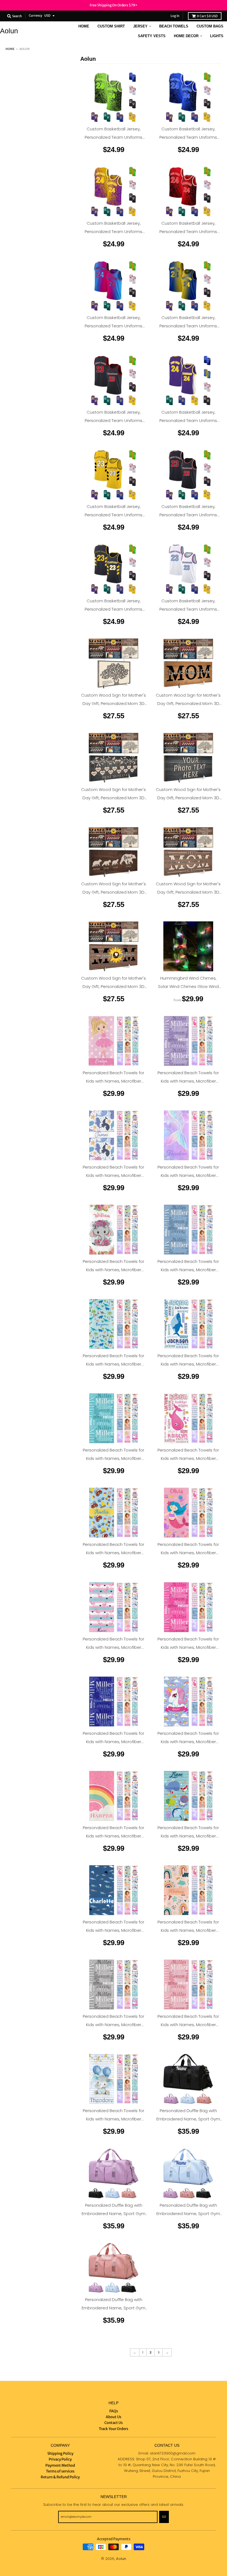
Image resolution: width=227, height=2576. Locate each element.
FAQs (114, 2411)
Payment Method (60, 2465)
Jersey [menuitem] (140, 26)
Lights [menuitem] (217, 36)
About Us (114, 2417)
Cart (207, 16)
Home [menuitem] (84, 26)
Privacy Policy (60, 2459)
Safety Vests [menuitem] (152, 36)
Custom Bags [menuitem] (210, 26)
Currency (35, 16)
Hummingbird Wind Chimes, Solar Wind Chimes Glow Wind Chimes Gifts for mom (188, 986)
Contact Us (114, 2423)
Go (164, 2517)
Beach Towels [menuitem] (174, 26)
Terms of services (60, 2471)
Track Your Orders (114, 2429)
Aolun (9, 31)
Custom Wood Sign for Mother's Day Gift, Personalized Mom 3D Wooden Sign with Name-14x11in (114, 703)
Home (10, 49)
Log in (175, 16)
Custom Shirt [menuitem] (111, 26)
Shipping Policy (60, 2454)
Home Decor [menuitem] (186, 36)
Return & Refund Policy (60, 2477)
